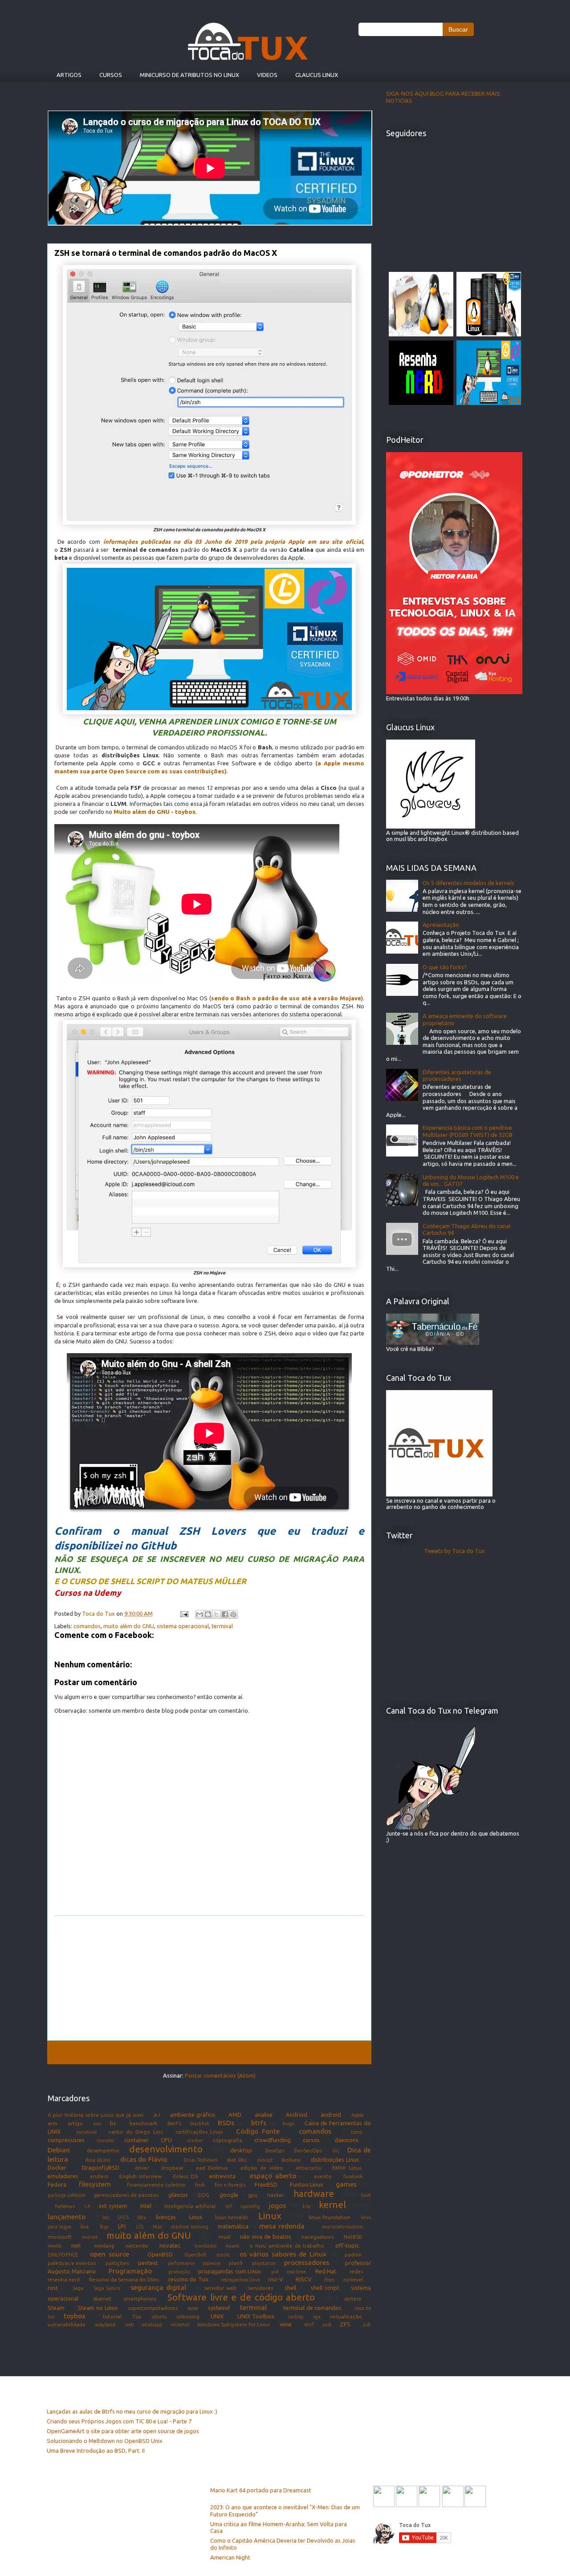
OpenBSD (160, 2254)
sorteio (353, 2299)
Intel (146, 2206)
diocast (265, 2160)
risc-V (276, 2279)
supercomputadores (153, 2308)
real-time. (297, 2272)
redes (356, 2271)
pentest (148, 2263)
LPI (122, 2226)
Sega (78, 2288)
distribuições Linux (335, 2159)
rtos (329, 2279)
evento (323, 2176)
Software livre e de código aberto (241, 2297)
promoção (179, 2272)
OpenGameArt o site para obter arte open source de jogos (123, 2431)
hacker (275, 2195)
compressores (66, 2140)
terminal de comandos (312, 2308)
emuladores (63, 2176)
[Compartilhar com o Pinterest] (233, 1614)
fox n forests (230, 2185)
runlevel (353, 2279)
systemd (219, 2308)
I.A (88, 2206)
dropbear (172, 2168)
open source (110, 2254)
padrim (353, 2255)
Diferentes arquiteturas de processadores (457, 1076)
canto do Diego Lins (135, 2132)
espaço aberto (273, 2176)
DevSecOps (308, 2150)
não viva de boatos (266, 2236)
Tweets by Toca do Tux (454, 1551)
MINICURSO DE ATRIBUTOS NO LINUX (189, 75)
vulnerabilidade (67, 2324)
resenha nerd (64, 2279)
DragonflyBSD (101, 2168)
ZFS (345, 2324)
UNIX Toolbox (256, 2316)
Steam (56, 2308)
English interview (140, 2176)
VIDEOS (267, 75)
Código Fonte (258, 2131)
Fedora (57, 2184)
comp (356, 2132)
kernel (332, 2205)
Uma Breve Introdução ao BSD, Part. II (96, 2451)
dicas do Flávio (144, 2159)
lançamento (67, 2216)
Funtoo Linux (307, 2184)
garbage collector (67, 2195)
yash (327, 2325)
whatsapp (152, 2325)
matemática (233, 2226)
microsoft (60, 2237)
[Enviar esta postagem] (183, 1614)
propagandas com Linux (230, 2271)
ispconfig (250, 2206)
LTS (140, 2227)
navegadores (318, 2237)
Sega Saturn (107, 2288)
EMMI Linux (347, 2168)
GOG (204, 2195)
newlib (55, 2246)
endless (99, 2176)
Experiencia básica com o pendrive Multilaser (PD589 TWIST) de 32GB (468, 1131)
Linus (196, 2217)
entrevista (222, 2176)
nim (76, 2245)
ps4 (275, 2272)
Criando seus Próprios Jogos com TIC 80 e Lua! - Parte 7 (119, 2421)
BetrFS (174, 2123)
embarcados (309, 2168)
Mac (157, 2227)
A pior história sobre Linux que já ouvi (96, 2115)
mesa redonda (282, 2226)
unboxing (188, 2316)
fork (200, 2185)
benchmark (143, 2123)
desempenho (103, 2150)
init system (113, 2206)
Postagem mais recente (91, 2052)
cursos (311, 2140)
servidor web (220, 2288)
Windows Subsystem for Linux (234, 2324)
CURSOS (111, 75)
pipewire (212, 2263)
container (136, 2140)
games (346, 2184)
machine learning (189, 2227)
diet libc (237, 2160)
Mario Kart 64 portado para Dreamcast (261, 2490)
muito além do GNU (129, 1626)
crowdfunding (273, 2140)
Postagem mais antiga (329, 2052)
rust (53, 2288)
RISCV (304, 2279)
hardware (314, 2194)
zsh (367, 2324)
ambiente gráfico (193, 2115)
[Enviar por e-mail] (199, 1614)
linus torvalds (232, 2217)
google (229, 2195)
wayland (105, 2324)
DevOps (275, 2150)
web (129, 2325)
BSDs (226, 2123)
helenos (65, 2206)
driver (142, 2168)
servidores (261, 2288)
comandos (87, 1626)
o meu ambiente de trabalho (287, 2246)
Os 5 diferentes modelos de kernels (468, 883)
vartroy (296, 2317)
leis (106, 2217)
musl (224, 2237)
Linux (270, 2216)
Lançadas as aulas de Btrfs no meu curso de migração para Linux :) (132, 2411)
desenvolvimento (166, 2149)
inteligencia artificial (190, 2206)
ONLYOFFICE (63, 2255)
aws (97, 2123)
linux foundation (330, 2217)
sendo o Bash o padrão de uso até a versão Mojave (286, 998)
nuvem (233, 2246)
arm (53, 2123)
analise (264, 2115)
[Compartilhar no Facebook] (225, 1614)
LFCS (123, 2217)
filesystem (95, 2184)
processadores (307, 2262)
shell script (325, 2288)
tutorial (112, 2316)
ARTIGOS (69, 75)
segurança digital (158, 2287)
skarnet (102, 2299)
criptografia (228, 2140)
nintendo (137, 2246)
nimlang (104, 2246)
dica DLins (98, 2160)
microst (90, 2237)
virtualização (346, 2316)
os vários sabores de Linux (283, 2254)
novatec (170, 2245)
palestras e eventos (72, 2263)
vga (317, 2317)
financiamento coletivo (156, 2185)
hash (366, 2195)
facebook (353, 2176)
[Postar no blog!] (208, 1614)
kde (306, 2206)
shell (290, 2288)
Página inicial (211, 2052)
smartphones (140, 2299)
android (331, 2115)
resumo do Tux (188, 2279)
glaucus (178, 2195)
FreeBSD (266, 2184)
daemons (346, 2140)
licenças (166, 2217)
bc (113, 2123)
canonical (86, 2132)
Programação (130, 2271)
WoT (309, 2325)
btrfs (259, 2123)
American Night (230, 2557)
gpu (253, 2195)
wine (286, 2324)
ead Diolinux (212, 2168)
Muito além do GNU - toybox (155, 812)
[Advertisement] (209, 1978)
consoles (105, 2140)
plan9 (236, 2263)
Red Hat (326, 2271)
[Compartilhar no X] (216, 1614)
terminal (222, 1626)
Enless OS (185, 2176)
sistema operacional (183, 1626)
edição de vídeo (262, 2168)
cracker (195, 2140)
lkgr (104, 2227)
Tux (137, 2316)
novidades (206, 2246)
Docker (57, 2168)
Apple (357, 2115)
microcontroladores (343, 2227)
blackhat (199, 2123)
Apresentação (441, 925)
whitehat (180, 2325)
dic (336, 2151)
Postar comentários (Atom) (220, 2075)
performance (181, 2263)
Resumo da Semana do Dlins (124, 2279)
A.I (157, 2115)
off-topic (347, 2245)
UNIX (217, 2316)
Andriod (297, 2115)
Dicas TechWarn (201, 2160)
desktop (241, 2150)
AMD (235, 2115)
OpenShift (195, 2255)
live (85, 2226)
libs (142, 2217)
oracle (223, 2255)
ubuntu (159, 2317)
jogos (277, 2205)
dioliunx (291, 2160)
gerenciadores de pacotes (126, 2195)
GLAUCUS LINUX (317, 75)
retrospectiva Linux (240, 2280)
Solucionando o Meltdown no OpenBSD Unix (105, 2441)
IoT (229, 2206)
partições (117, 2263)
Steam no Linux (98, 2308)
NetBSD (353, 2237)
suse (193, 2308)
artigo (75, 2123)
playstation (264, 2263)
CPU (166, 2140)
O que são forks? (445, 967)
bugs (289, 2123)
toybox (75, 2316)
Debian (59, 2150)
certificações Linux (199, 2132)
